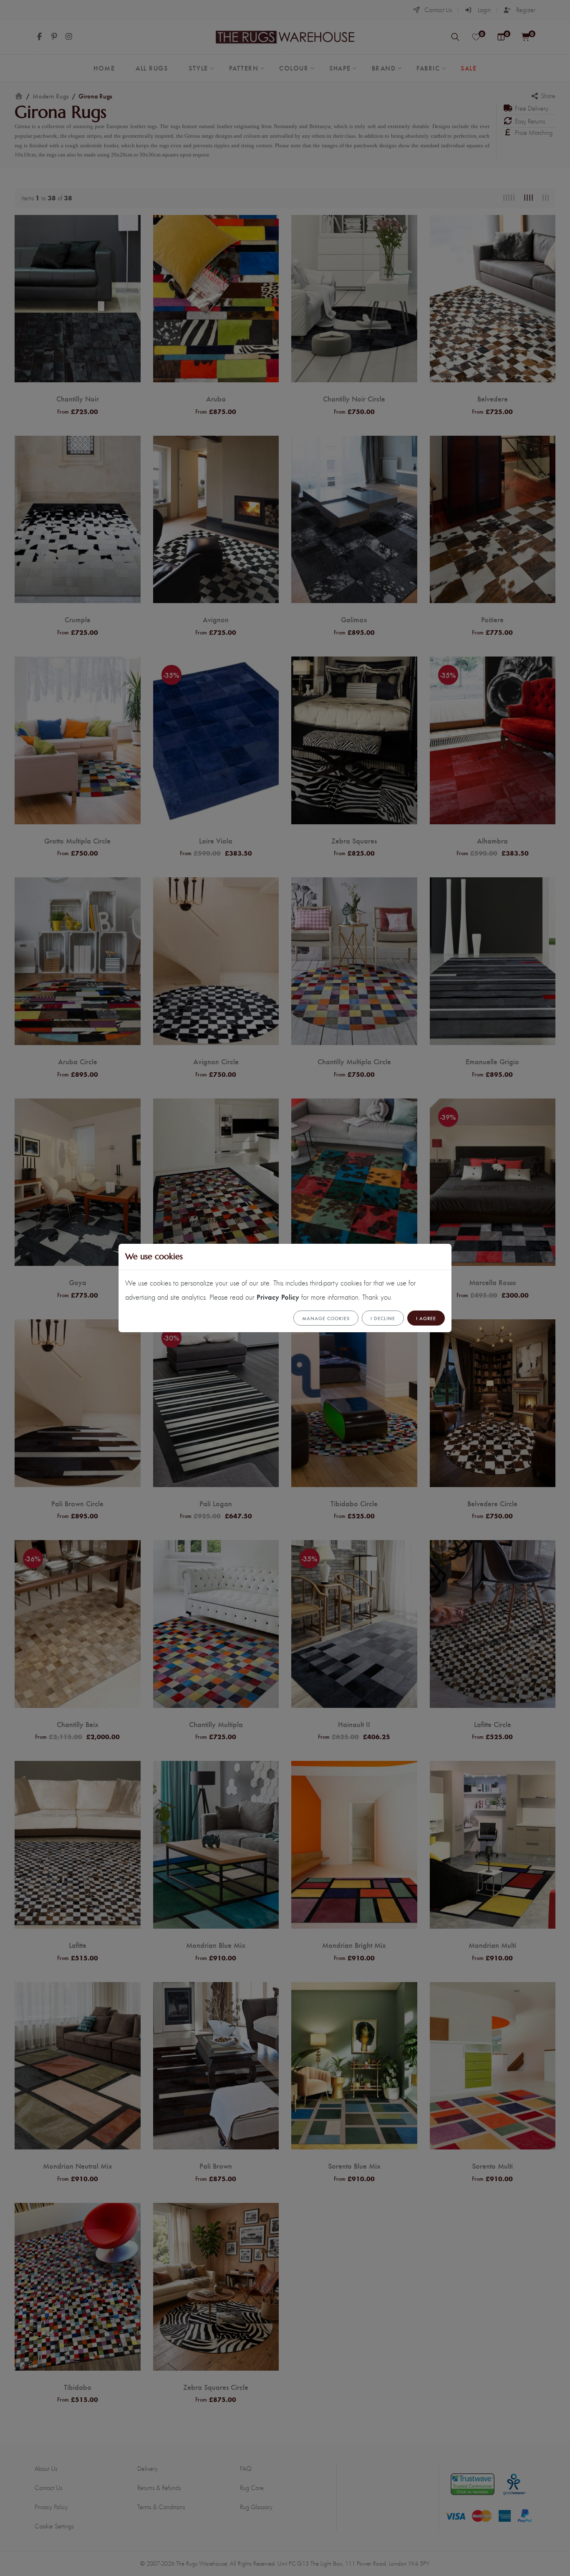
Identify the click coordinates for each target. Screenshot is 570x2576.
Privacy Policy (278, 1297)
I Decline (383, 1318)
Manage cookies (326, 1318)
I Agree (426, 1318)
